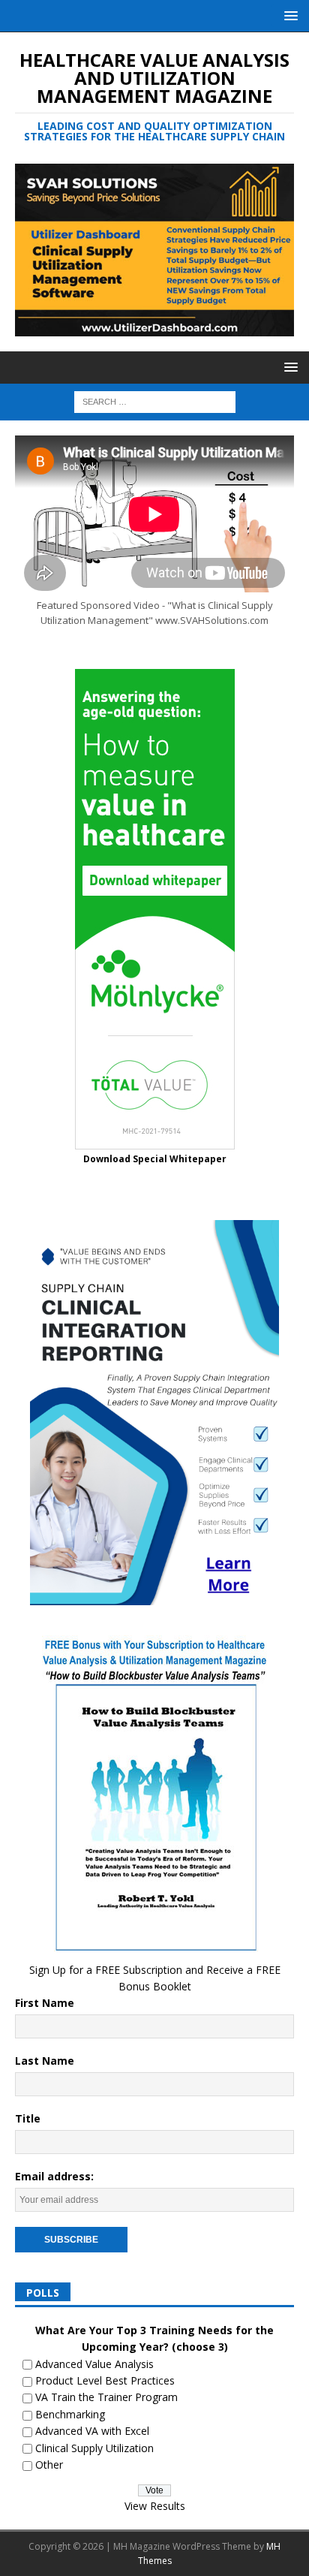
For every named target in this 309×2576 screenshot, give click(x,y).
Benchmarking (70, 2414)
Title (28, 2118)
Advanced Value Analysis (94, 2364)
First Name (45, 2003)
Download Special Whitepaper (155, 1159)
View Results (155, 2506)
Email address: (54, 2176)
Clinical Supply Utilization (94, 2448)
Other (49, 2465)
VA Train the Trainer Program (106, 2397)
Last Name (45, 2061)
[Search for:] (155, 401)
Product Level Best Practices (105, 2380)
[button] (288, 15)
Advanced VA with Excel (92, 2431)
